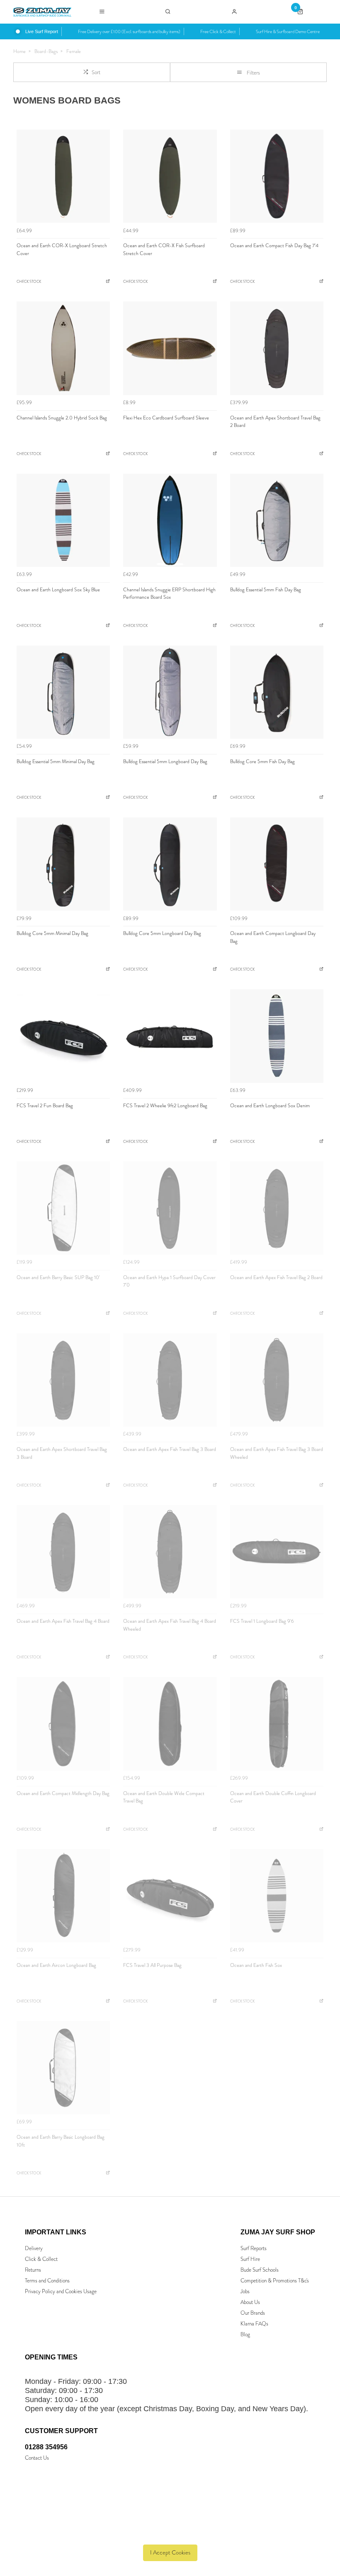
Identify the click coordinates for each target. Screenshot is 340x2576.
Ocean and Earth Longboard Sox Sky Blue (58, 590)
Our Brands (253, 2313)
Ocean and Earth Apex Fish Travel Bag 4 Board (63, 1621)
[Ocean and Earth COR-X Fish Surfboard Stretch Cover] (170, 176)
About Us (250, 2302)
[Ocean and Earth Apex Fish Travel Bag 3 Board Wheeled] (277, 1380)
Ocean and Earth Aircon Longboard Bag (56, 1965)
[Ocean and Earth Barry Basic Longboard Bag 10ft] (63, 2068)
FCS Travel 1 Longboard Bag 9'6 (262, 1621)
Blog (245, 2334)
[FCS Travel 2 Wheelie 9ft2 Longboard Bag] (170, 1036)
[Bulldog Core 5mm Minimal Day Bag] (63, 864)
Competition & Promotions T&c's (275, 2281)
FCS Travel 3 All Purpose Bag (152, 1965)
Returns (33, 2270)
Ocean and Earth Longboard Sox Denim (270, 1106)
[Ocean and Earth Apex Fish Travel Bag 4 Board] (63, 1552)
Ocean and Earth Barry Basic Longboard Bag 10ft (61, 2141)
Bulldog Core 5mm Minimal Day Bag (52, 933)
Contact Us (37, 2458)
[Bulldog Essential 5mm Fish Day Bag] (277, 520)
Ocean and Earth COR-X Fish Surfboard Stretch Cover (164, 249)
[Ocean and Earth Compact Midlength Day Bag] (63, 1724)
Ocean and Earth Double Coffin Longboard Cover (273, 1797)
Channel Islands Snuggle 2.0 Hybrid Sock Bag (62, 418)
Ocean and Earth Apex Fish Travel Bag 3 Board (170, 1449)
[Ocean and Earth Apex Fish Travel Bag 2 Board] (277, 1208)
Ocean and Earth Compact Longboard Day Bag (273, 937)
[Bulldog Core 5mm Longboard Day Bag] (170, 864)
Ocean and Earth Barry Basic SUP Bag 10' (58, 1277)
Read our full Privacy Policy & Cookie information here (170, 2534)
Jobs (245, 2291)
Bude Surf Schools (260, 2270)
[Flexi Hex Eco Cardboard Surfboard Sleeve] (170, 348)
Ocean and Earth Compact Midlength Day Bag (63, 1793)
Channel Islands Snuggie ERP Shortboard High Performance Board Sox (169, 594)
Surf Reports (254, 2248)
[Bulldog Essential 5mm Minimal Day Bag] (63, 692)
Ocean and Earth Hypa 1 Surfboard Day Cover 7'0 (169, 1281)
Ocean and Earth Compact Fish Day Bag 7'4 (274, 246)
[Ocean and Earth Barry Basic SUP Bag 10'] (63, 1208)
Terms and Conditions (47, 2281)
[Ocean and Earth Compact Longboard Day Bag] (277, 864)
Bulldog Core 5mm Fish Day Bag (262, 761)
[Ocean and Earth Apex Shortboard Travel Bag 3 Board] (63, 1380)
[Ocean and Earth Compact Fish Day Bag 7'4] (277, 176)
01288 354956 (46, 2447)
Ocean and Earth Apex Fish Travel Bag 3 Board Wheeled (277, 1453)
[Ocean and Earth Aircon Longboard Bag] (63, 1895)
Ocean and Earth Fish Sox (256, 1965)
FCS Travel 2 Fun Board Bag (45, 1106)
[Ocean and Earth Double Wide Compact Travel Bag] (170, 1724)
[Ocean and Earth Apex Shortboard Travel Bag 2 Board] (277, 348)
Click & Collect (41, 2259)
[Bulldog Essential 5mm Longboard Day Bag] (170, 692)
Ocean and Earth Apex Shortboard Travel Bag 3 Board (62, 1453)
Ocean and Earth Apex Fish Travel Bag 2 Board (276, 1277)
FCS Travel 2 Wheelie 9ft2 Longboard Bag (165, 1106)
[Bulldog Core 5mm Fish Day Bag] (277, 692)
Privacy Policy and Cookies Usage (61, 2291)
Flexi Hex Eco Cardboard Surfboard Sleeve (166, 418)
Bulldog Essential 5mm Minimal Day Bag (56, 761)
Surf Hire (250, 2259)
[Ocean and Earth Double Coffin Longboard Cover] (277, 1724)
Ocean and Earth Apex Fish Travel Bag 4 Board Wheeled (170, 1625)
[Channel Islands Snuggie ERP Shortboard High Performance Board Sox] (170, 520)
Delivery (34, 2248)
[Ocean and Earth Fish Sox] (277, 1895)
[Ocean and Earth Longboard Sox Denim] (277, 1036)
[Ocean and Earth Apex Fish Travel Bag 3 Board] (170, 1380)
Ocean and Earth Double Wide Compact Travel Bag (164, 1797)
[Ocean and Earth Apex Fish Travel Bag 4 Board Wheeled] (170, 1552)
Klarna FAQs (254, 2324)
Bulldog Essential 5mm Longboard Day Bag (165, 761)
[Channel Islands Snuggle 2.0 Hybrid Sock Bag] (63, 348)
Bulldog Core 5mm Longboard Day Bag (162, 933)
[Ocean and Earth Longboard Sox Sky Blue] (63, 520)
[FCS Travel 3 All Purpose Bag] (170, 1895)
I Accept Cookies (170, 2553)
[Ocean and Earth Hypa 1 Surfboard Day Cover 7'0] (170, 1208)
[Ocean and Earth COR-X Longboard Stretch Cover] (63, 176)
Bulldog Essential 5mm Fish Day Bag (266, 590)
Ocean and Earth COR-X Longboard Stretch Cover (62, 249)
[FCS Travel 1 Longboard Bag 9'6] (277, 1552)
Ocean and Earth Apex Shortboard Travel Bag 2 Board (275, 422)
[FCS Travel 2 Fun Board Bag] (63, 1036)
